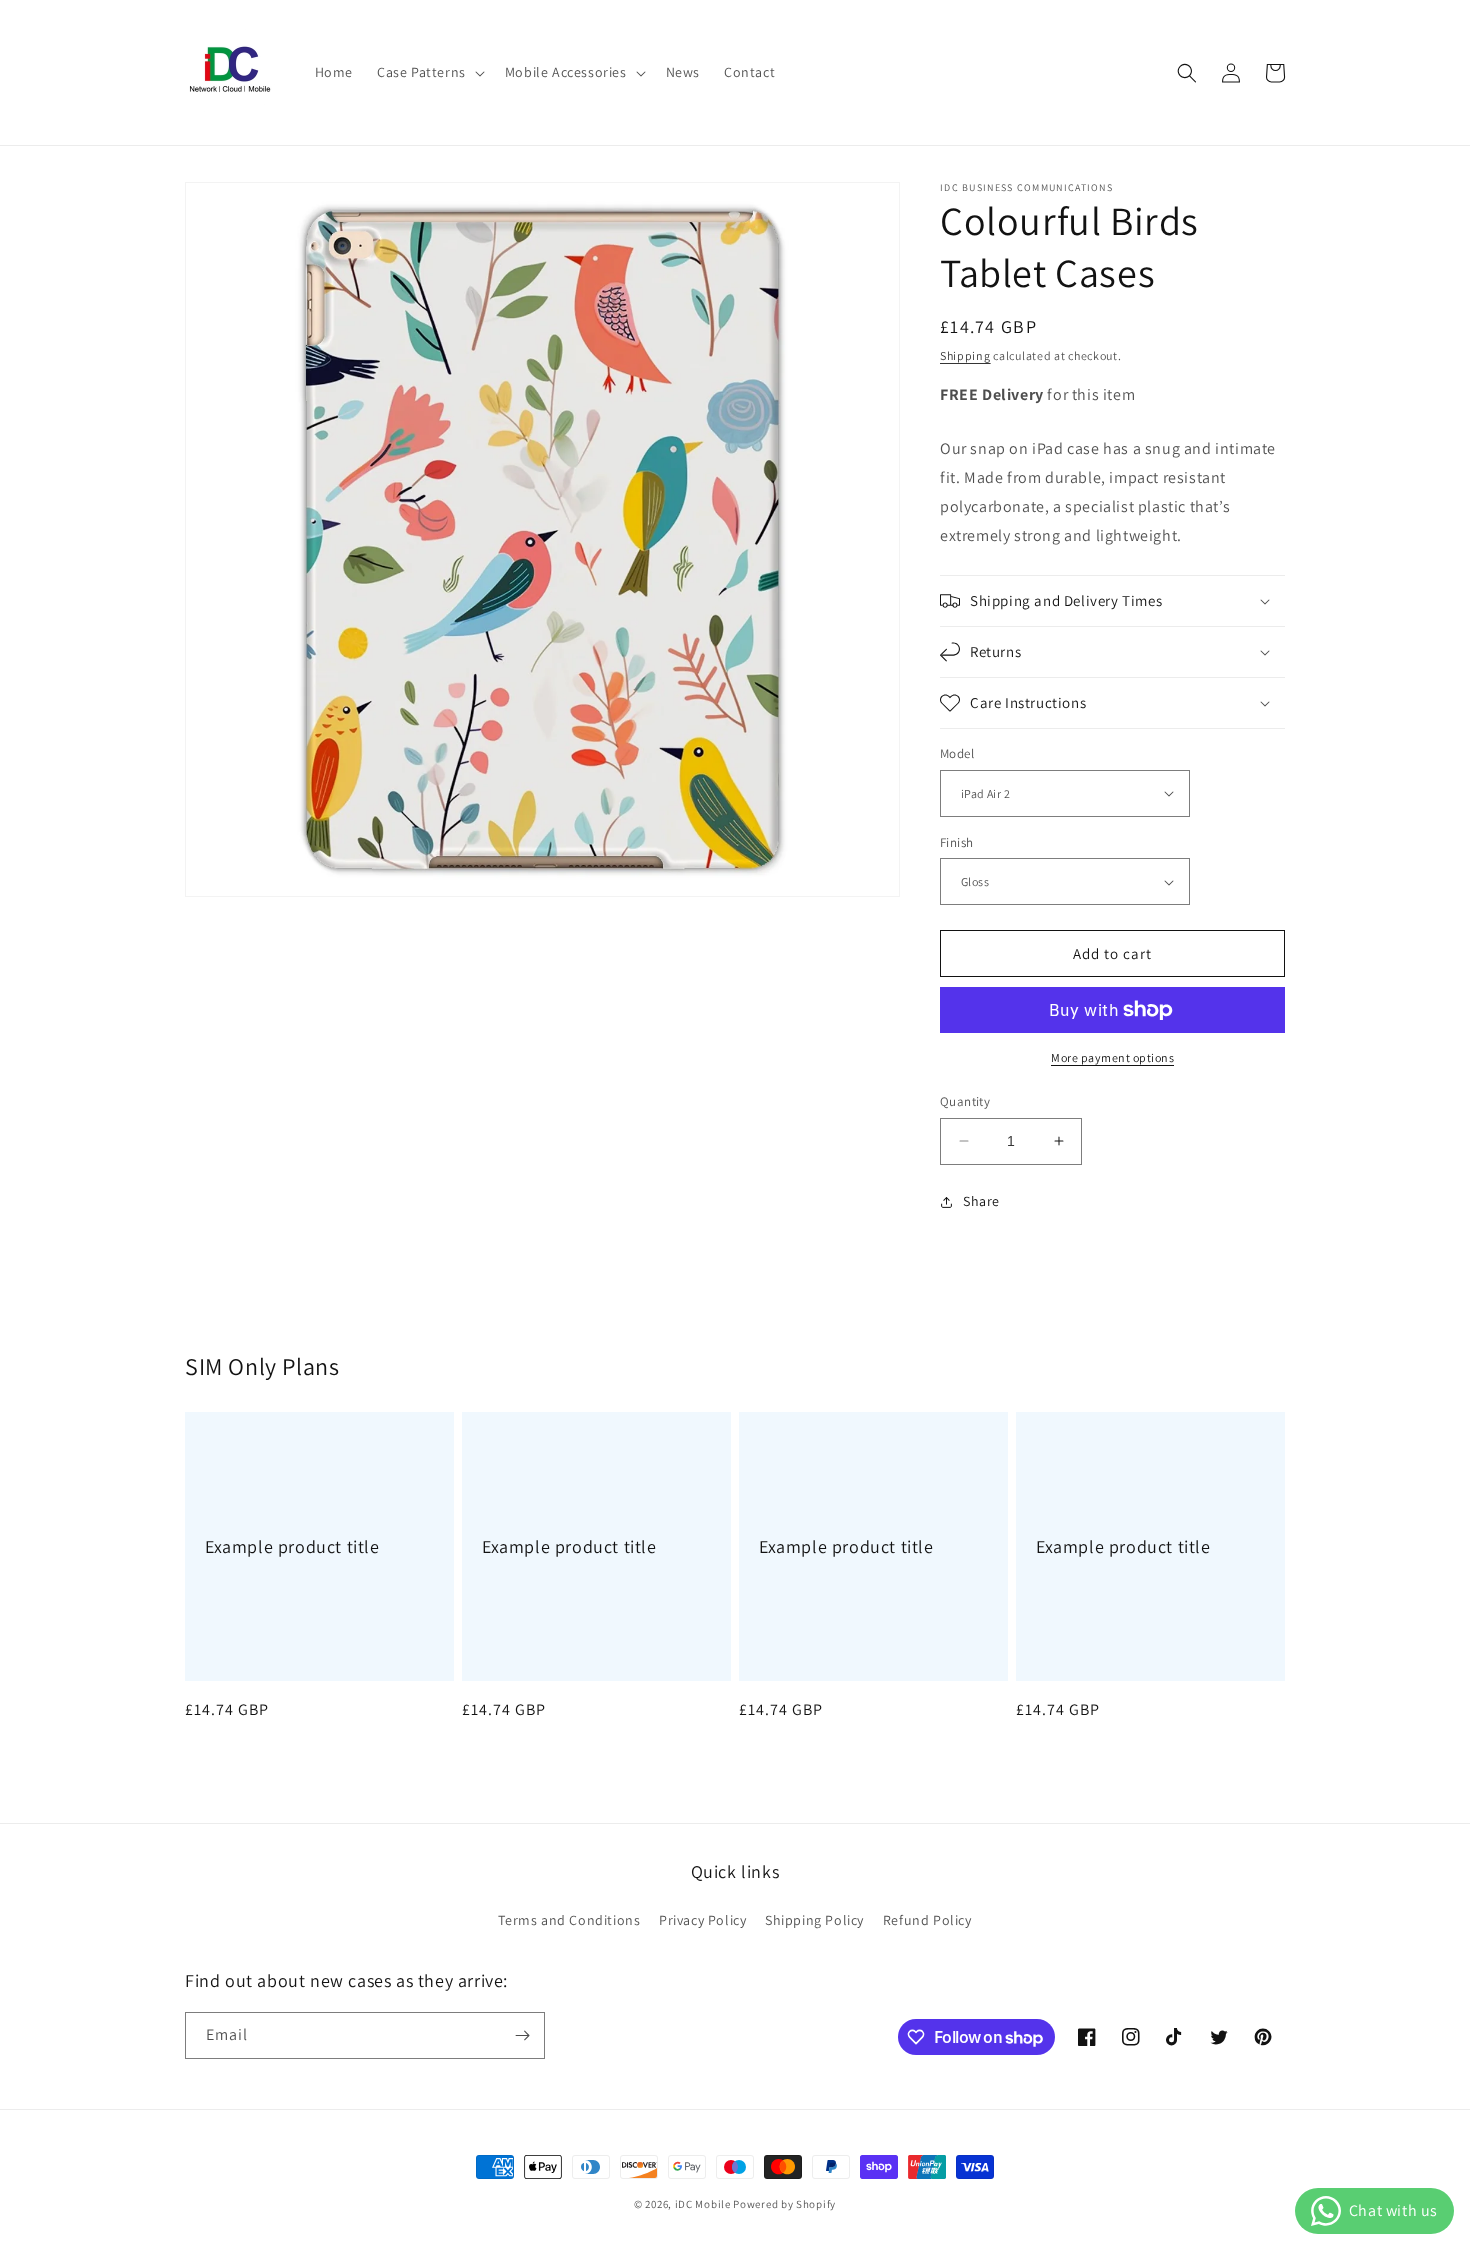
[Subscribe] (522, 2035)
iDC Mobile (703, 2204)
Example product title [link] (292, 1546)
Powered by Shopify (784, 2204)
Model (957, 753)
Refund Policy (927, 1920)
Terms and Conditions (569, 1920)
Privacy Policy (702, 1920)
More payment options (1112, 1057)
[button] (429, 72)
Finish (956, 842)
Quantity (965, 1101)
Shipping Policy (814, 1920)
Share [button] (981, 1201)
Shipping (965, 355)
